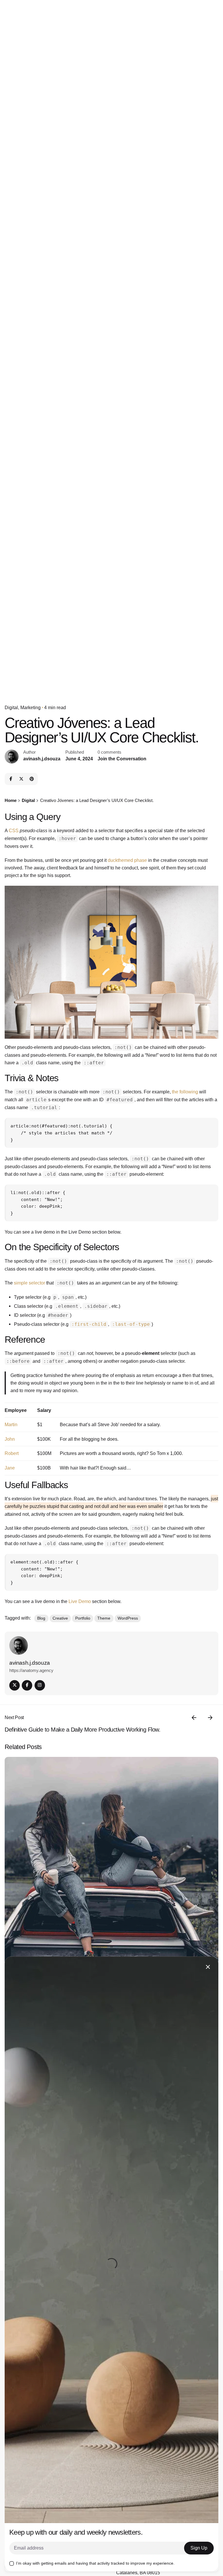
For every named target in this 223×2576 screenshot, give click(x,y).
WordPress (128, 1618)
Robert (12, 1453)
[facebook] (27, 1685)
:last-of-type (131, 1324)
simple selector (29, 1283)
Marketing (30, 708)
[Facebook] (11, 779)
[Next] (210, 1718)
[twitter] (15, 1685)
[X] (21, 779)
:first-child (89, 1324)
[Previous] (194, 1718)
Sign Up (199, 2548)
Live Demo (80, 1601)
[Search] (175, 154)
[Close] (208, 1967)
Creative (60, 1618)
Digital (11, 708)
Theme (104, 1618)
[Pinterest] (32, 779)
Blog (41, 1618)
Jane (10, 1468)
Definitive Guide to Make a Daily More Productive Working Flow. (82, 1730)
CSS (14, 830)
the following (185, 1092)
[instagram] (40, 1685)
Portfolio (83, 1618)
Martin (11, 1424)
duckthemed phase (127, 860)
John (10, 1439)
